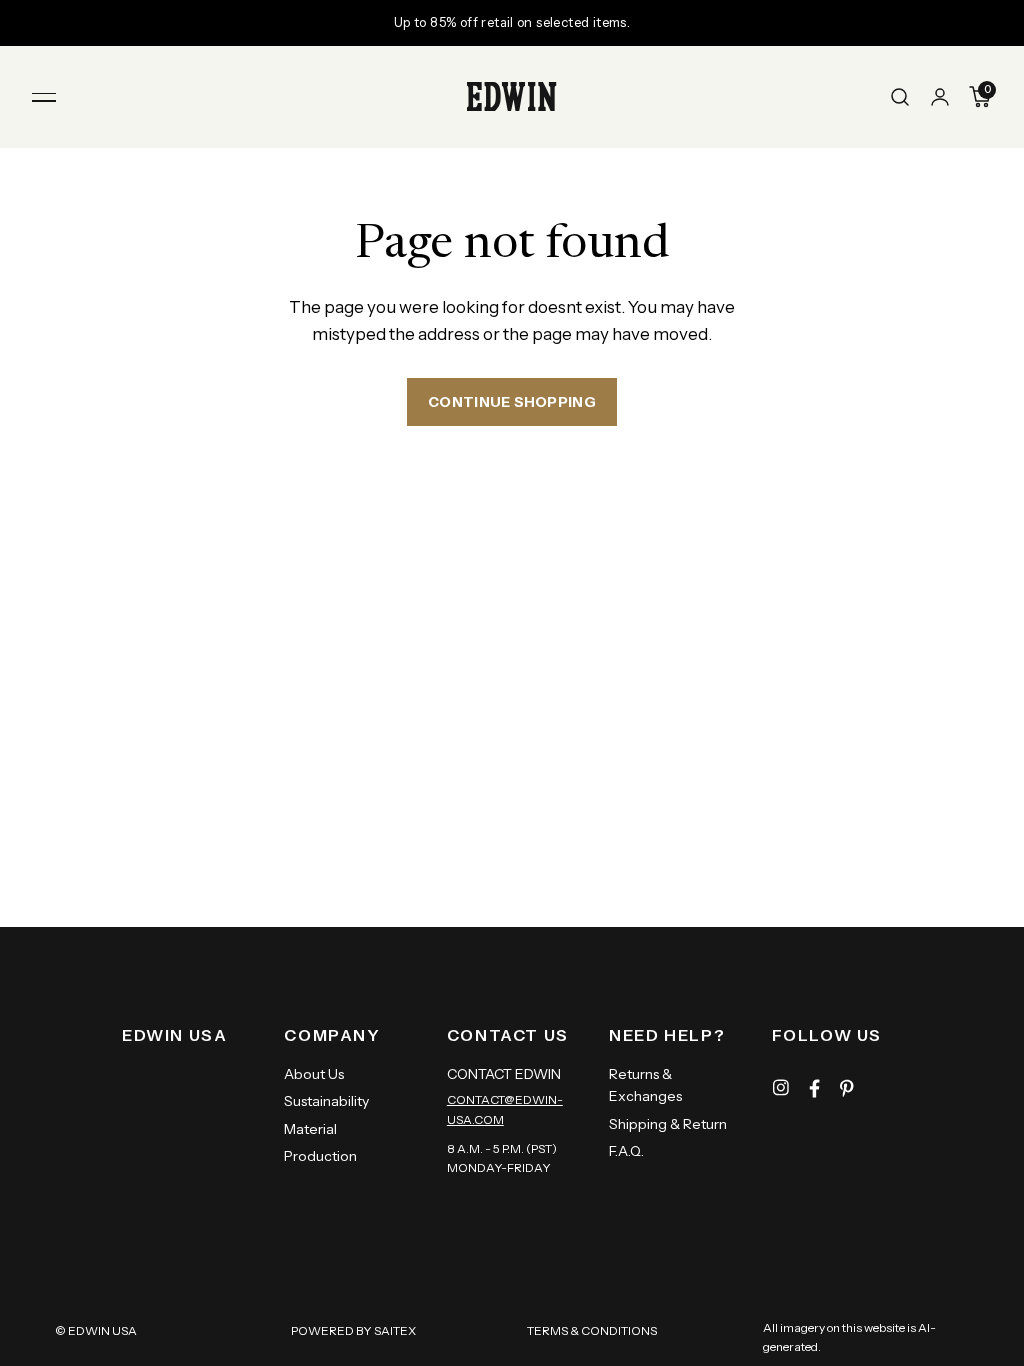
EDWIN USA (174, 1035)
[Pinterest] (847, 1088)
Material (310, 1129)
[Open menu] (44, 97)
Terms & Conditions (592, 1330)
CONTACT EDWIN (504, 1074)
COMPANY (332, 1035)
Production (320, 1156)
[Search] (900, 97)
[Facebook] (814, 1088)
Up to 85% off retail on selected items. (512, 22)
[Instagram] (780, 1088)
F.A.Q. (626, 1151)
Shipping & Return (668, 1124)
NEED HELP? (667, 1035)
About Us (314, 1074)
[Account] (940, 97)
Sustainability (326, 1101)
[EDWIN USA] (512, 97)
